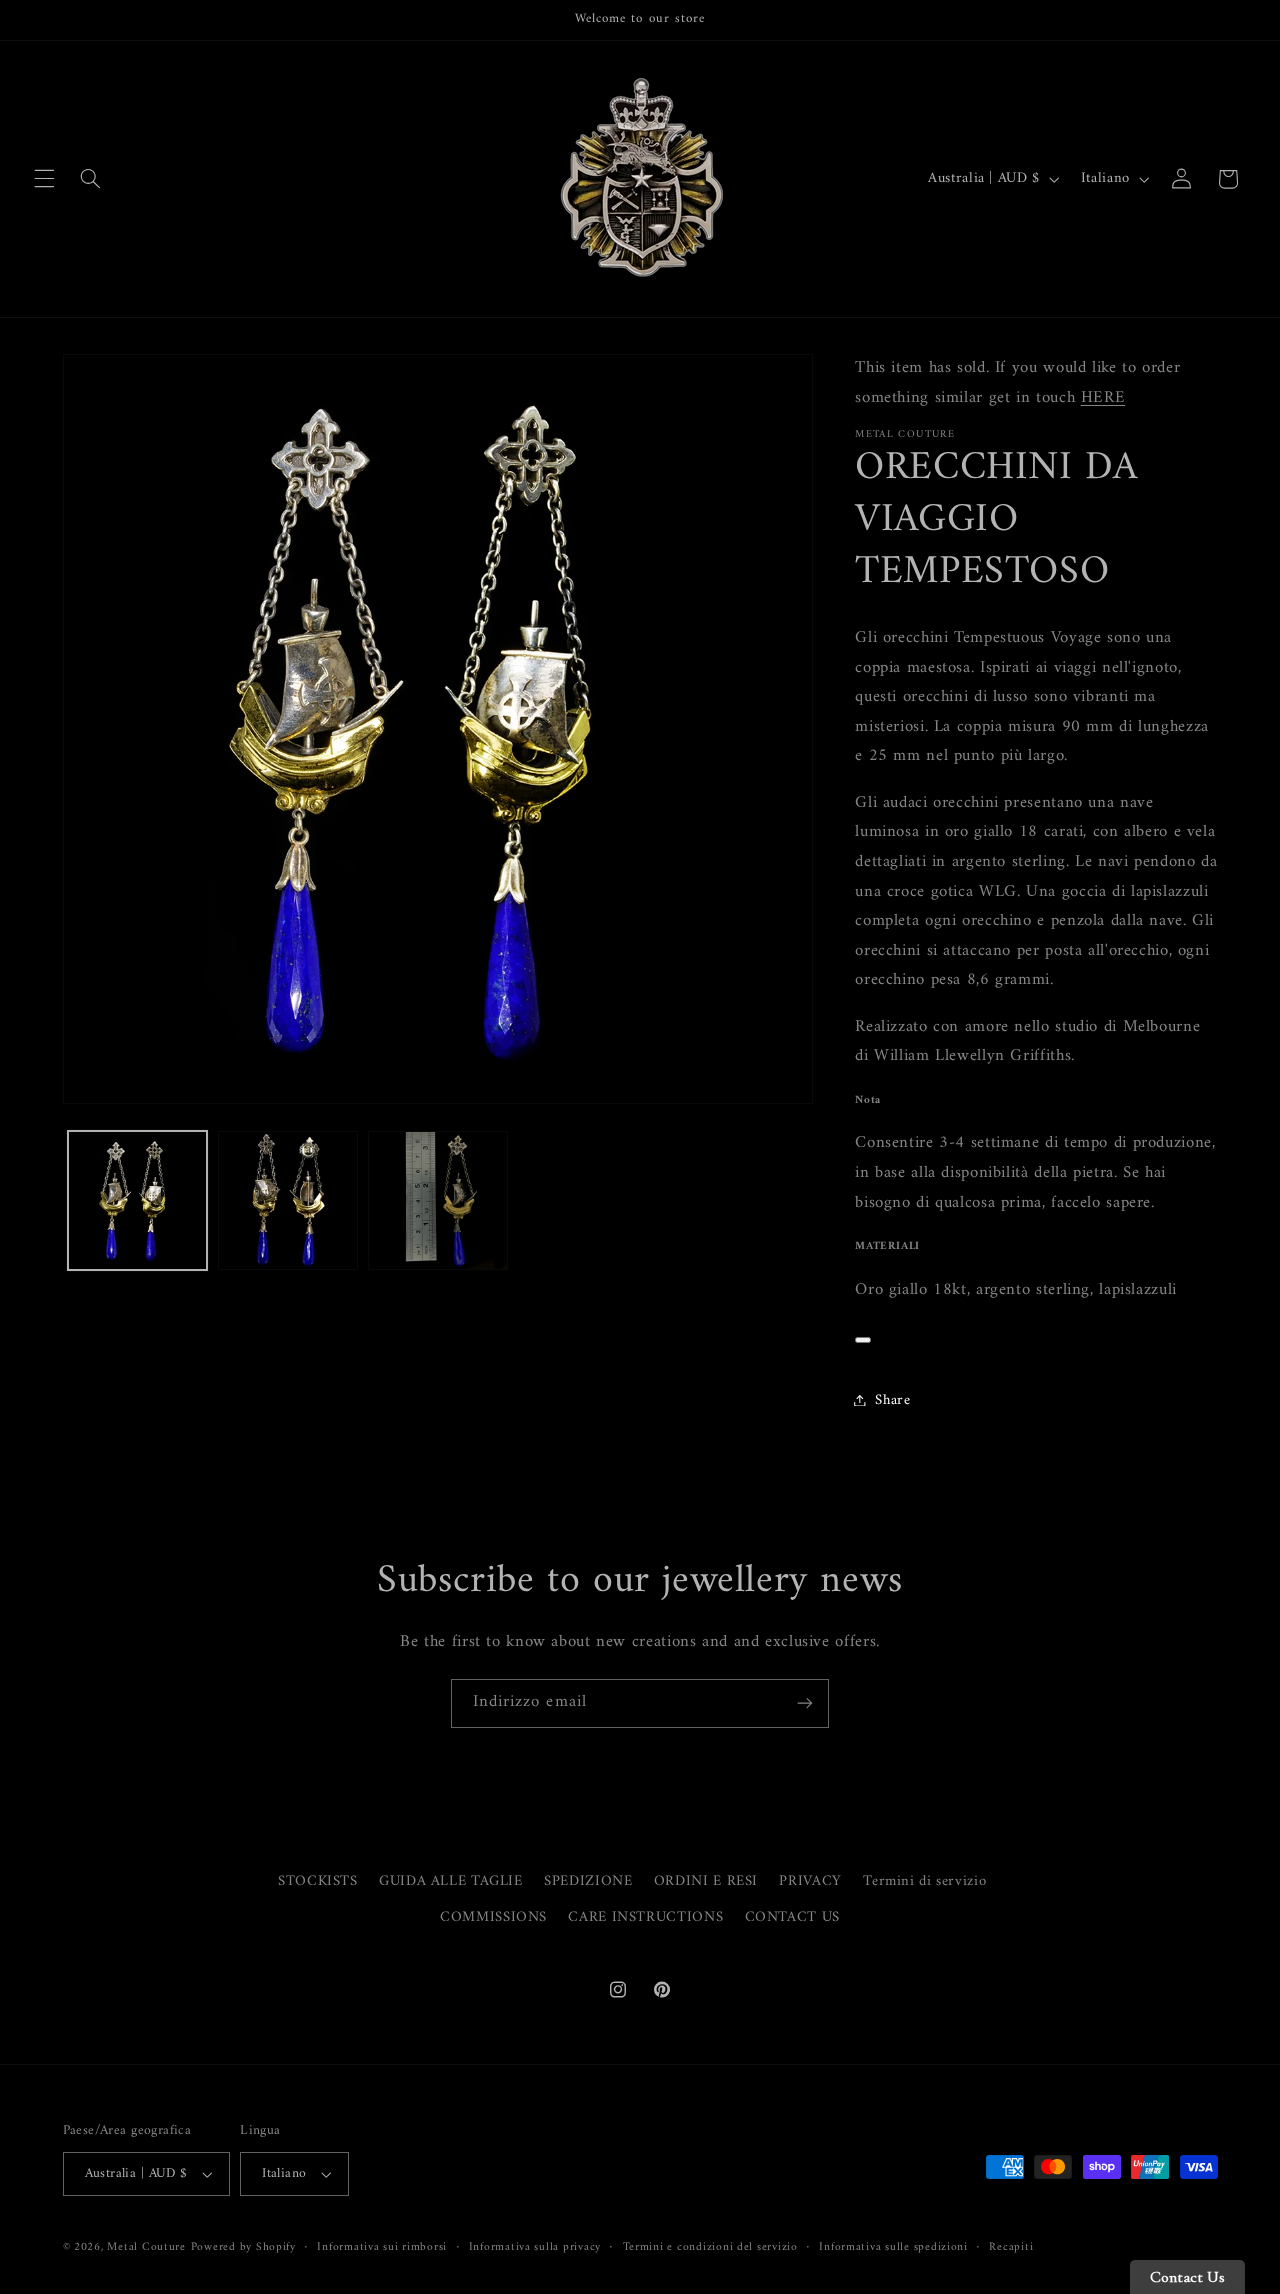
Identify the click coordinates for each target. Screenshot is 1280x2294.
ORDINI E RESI (706, 1881)
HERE (1103, 397)
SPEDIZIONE (588, 1881)
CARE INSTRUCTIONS (645, 1918)
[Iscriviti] (805, 1703)
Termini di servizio (924, 1881)
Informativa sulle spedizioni (893, 2247)
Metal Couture (146, 2247)
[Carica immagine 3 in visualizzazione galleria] (438, 1201)
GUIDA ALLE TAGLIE (451, 1881)
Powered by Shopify (243, 2247)
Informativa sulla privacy (535, 2247)
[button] (44, 179)
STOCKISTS (318, 1881)
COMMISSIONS (493, 1918)
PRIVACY (810, 1881)
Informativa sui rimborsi (382, 2247)
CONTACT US (792, 1918)
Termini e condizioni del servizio (710, 2247)
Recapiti (1011, 2247)
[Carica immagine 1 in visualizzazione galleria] (138, 1201)
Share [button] (892, 1399)
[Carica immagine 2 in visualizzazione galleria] (288, 1201)
